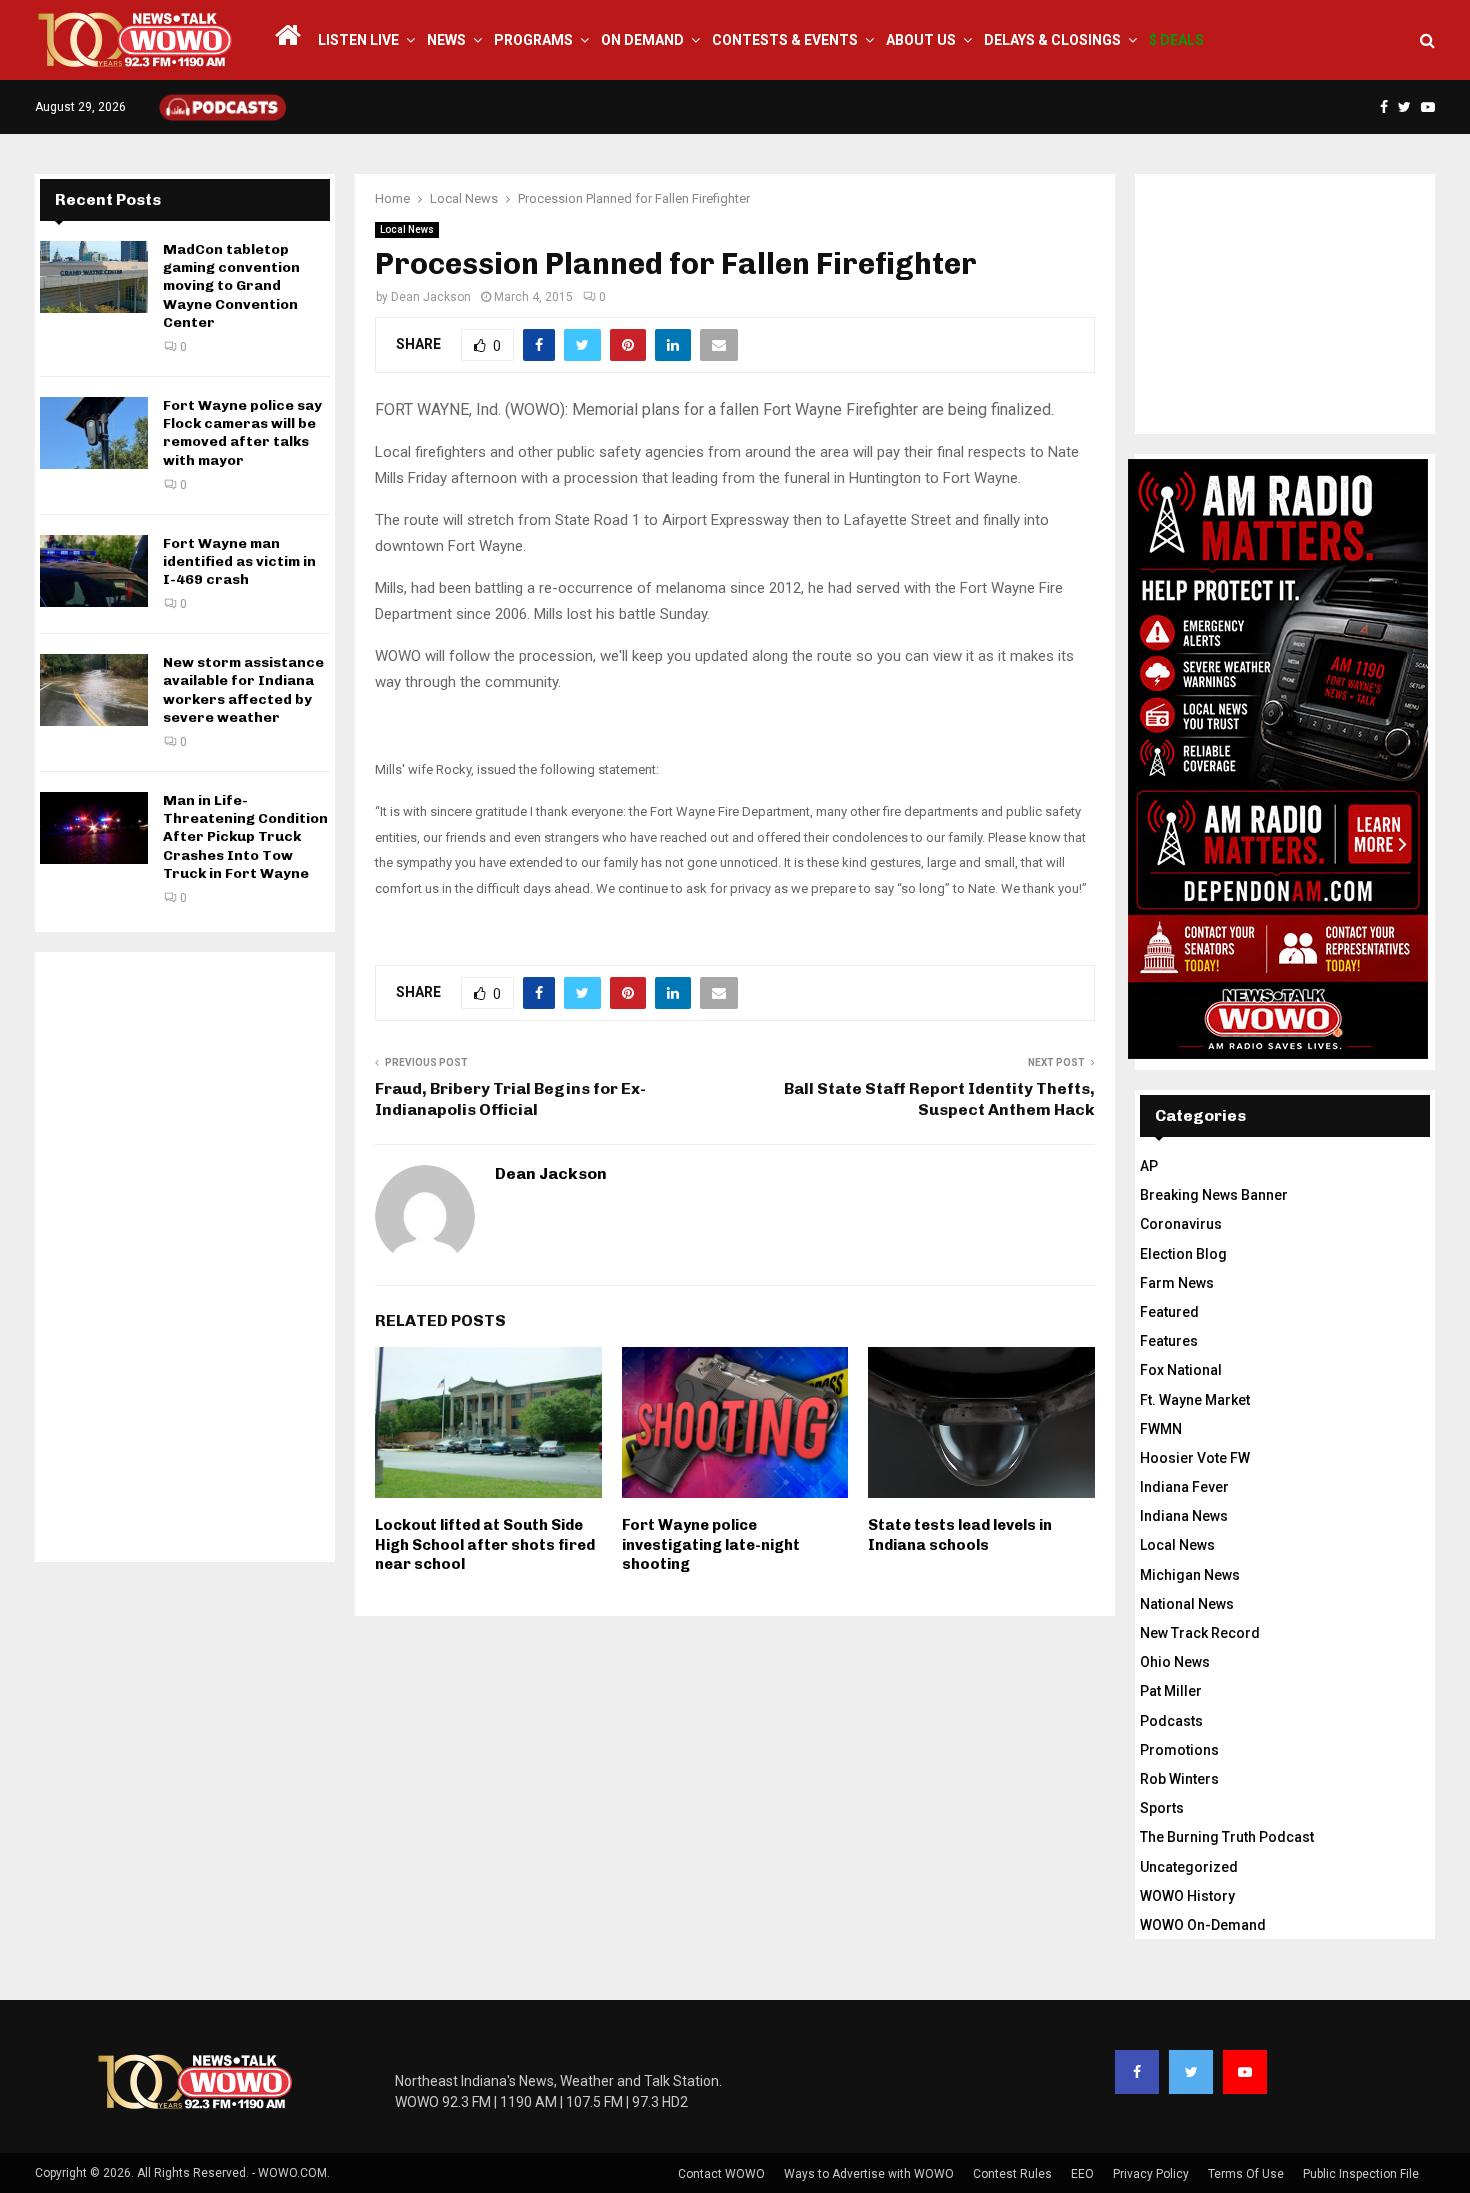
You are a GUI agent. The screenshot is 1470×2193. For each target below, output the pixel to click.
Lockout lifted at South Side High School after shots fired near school (485, 1544)
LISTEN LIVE (358, 40)
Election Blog (1183, 1254)
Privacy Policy (1151, 2174)
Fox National (1181, 1370)
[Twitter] (1191, 2072)
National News (1187, 1604)
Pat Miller (1171, 1691)
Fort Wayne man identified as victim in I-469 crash (239, 561)
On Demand (642, 40)
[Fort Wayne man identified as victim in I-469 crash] (94, 571)
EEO (1082, 2174)
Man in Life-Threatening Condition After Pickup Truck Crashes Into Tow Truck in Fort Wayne (245, 837)
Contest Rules (1012, 2174)
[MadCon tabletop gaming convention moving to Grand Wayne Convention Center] (94, 277)
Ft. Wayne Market (1195, 1400)
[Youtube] (1245, 2072)
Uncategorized (1189, 1867)
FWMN (1161, 1429)
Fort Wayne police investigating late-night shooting (711, 1544)
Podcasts (1171, 1721)
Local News (407, 229)
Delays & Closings (1052, 40)
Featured (1169, 1312)
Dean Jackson (431, 297)
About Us (921, 40)
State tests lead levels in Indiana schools (960, 1535)
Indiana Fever (1184, 1487)
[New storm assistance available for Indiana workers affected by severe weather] (94, 690)
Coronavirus (1181, 1224)
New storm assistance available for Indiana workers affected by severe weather (243, 690)
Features (1169, 1341)
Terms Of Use (1246, 2174)
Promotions (1179, 1750)
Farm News (1177, 1283)
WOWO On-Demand (1203, 1925)
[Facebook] (1137, 2072)
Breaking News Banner (1214, 1195)
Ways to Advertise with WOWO (869, 2174)
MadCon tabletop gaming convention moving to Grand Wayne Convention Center (231, 286)
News (446, 40)
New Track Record (1200, 1633)
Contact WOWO (721, 2174)
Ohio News (1175, 1662)
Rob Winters (1179, 1779)
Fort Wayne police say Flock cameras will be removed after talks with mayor (242, 433)
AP (1149, 1166)
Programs (533, 40)
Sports (1162, 1808)
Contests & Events (785, 40)
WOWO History (1187, 1896)
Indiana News (1184, 1516)
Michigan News (1190, 1575)
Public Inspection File (1361, 2174)
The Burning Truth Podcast (1227, 1837)
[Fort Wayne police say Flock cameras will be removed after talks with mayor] (94, 433)
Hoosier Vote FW (1195, 1458)
